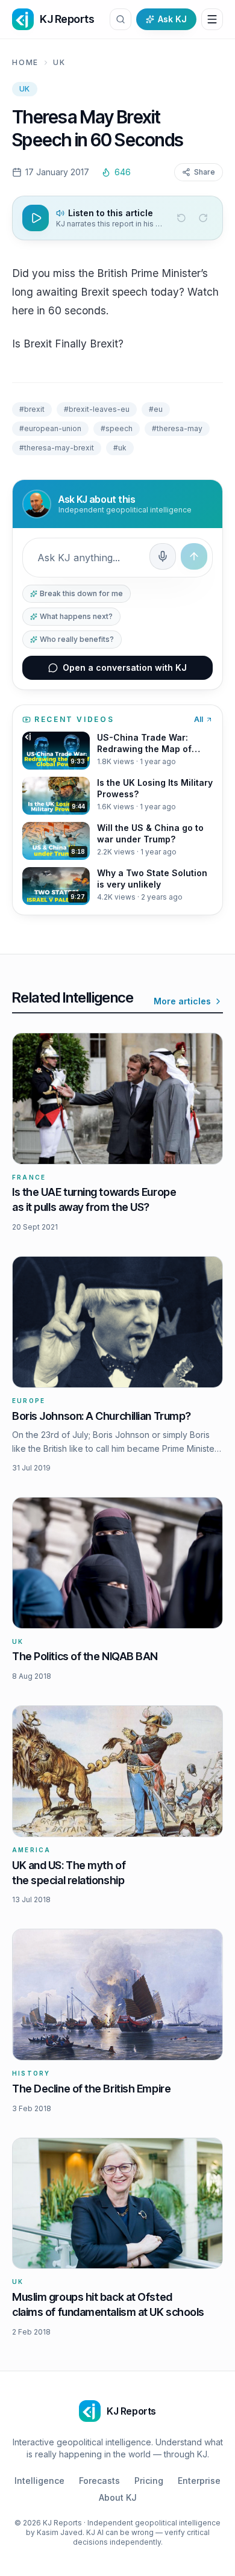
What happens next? (76, 616)
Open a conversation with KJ (125, 667)
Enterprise (199, 2481)
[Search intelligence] (121, 19)
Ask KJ (172, 19)
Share (205, 172)
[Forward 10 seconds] (203, 218)
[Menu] (212, 19)
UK (59, 62)
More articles (182, 1001)
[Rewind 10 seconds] (181, 218)
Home (25, 62)
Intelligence (39, 2481)
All (199, 719)
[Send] (194, 556)
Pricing (149, 2481)
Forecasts (99, 2481)
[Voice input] (163, 556)
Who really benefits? (77, 639)
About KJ (118, 2497)
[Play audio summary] (36, 218)
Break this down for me (81, 593)
